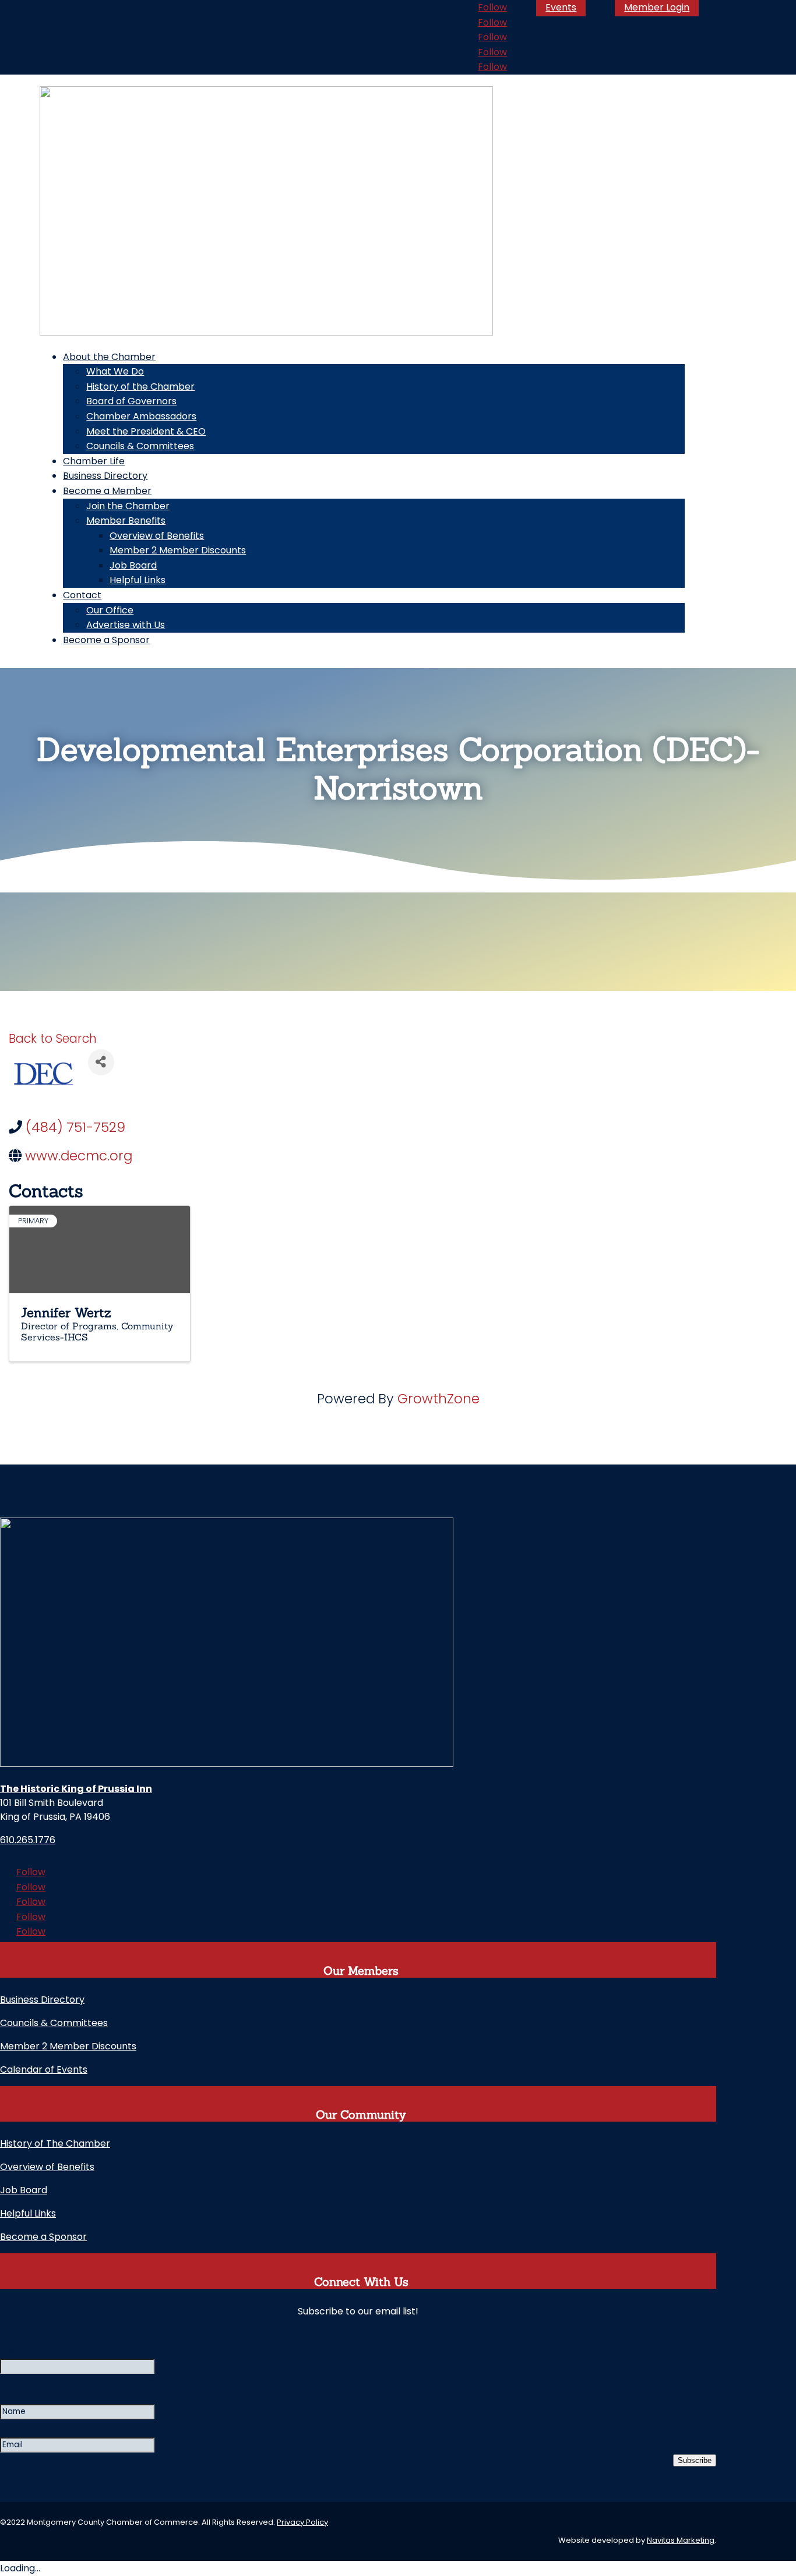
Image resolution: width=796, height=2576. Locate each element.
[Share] (101, 1062)
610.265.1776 (28, 1840)
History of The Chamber (55, 2143)
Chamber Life (94, 461)
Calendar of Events (44, 2069)
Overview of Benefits (157, 536)
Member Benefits (126, 521)
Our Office (110, 610)
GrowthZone (438, 1399)
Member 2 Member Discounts (178, 550)
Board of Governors (131, 401)
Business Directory (105, 476)
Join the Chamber (128, 506)
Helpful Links (138, 580)
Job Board (133, 565)
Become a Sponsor (106, 640)
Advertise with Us (126, 625)
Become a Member (107, 491)
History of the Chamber (140, 387)
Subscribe (695, 2460)
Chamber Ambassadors (141, 416)
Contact (82, 595)
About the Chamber (109, 357)
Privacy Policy (302, 2522)
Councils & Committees (140, 446)
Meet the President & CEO (146, 431)
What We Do (115, 371)
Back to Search (53, 1038)
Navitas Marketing (681, 2540)
